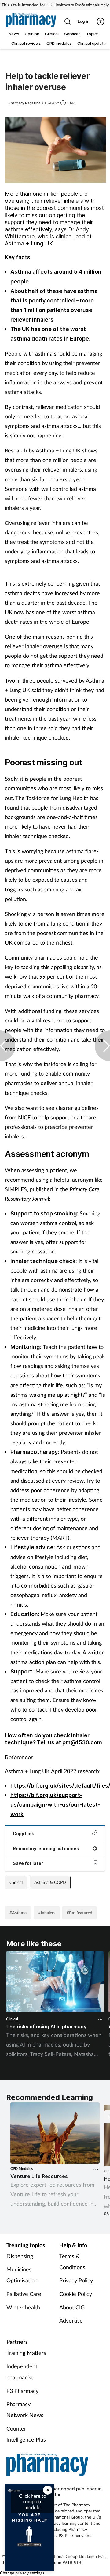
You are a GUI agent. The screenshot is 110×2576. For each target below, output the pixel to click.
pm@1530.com (82, 1742)
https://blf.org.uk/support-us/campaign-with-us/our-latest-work (55, 1805)
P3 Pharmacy (22, 2391)
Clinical (16, 1882)
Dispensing (20, 2256)
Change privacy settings (22, 2573)
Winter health (23, 2307)
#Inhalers (47, 1913)
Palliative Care (24, 2294)
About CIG (72, 2307)
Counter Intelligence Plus (26, 2434)
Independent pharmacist (22, 2372)
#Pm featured (79, 1913)
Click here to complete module (33, 2501)
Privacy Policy (76, 2280)
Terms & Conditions (72, 2262)
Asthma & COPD (50, 1882)
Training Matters (26, 2353)
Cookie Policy (76, 2294)
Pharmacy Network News (25, 2409)
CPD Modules (22, 2168)
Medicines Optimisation (22, 2275)
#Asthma (18, 1913)
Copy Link (23, 1833)
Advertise (71, 2320)
